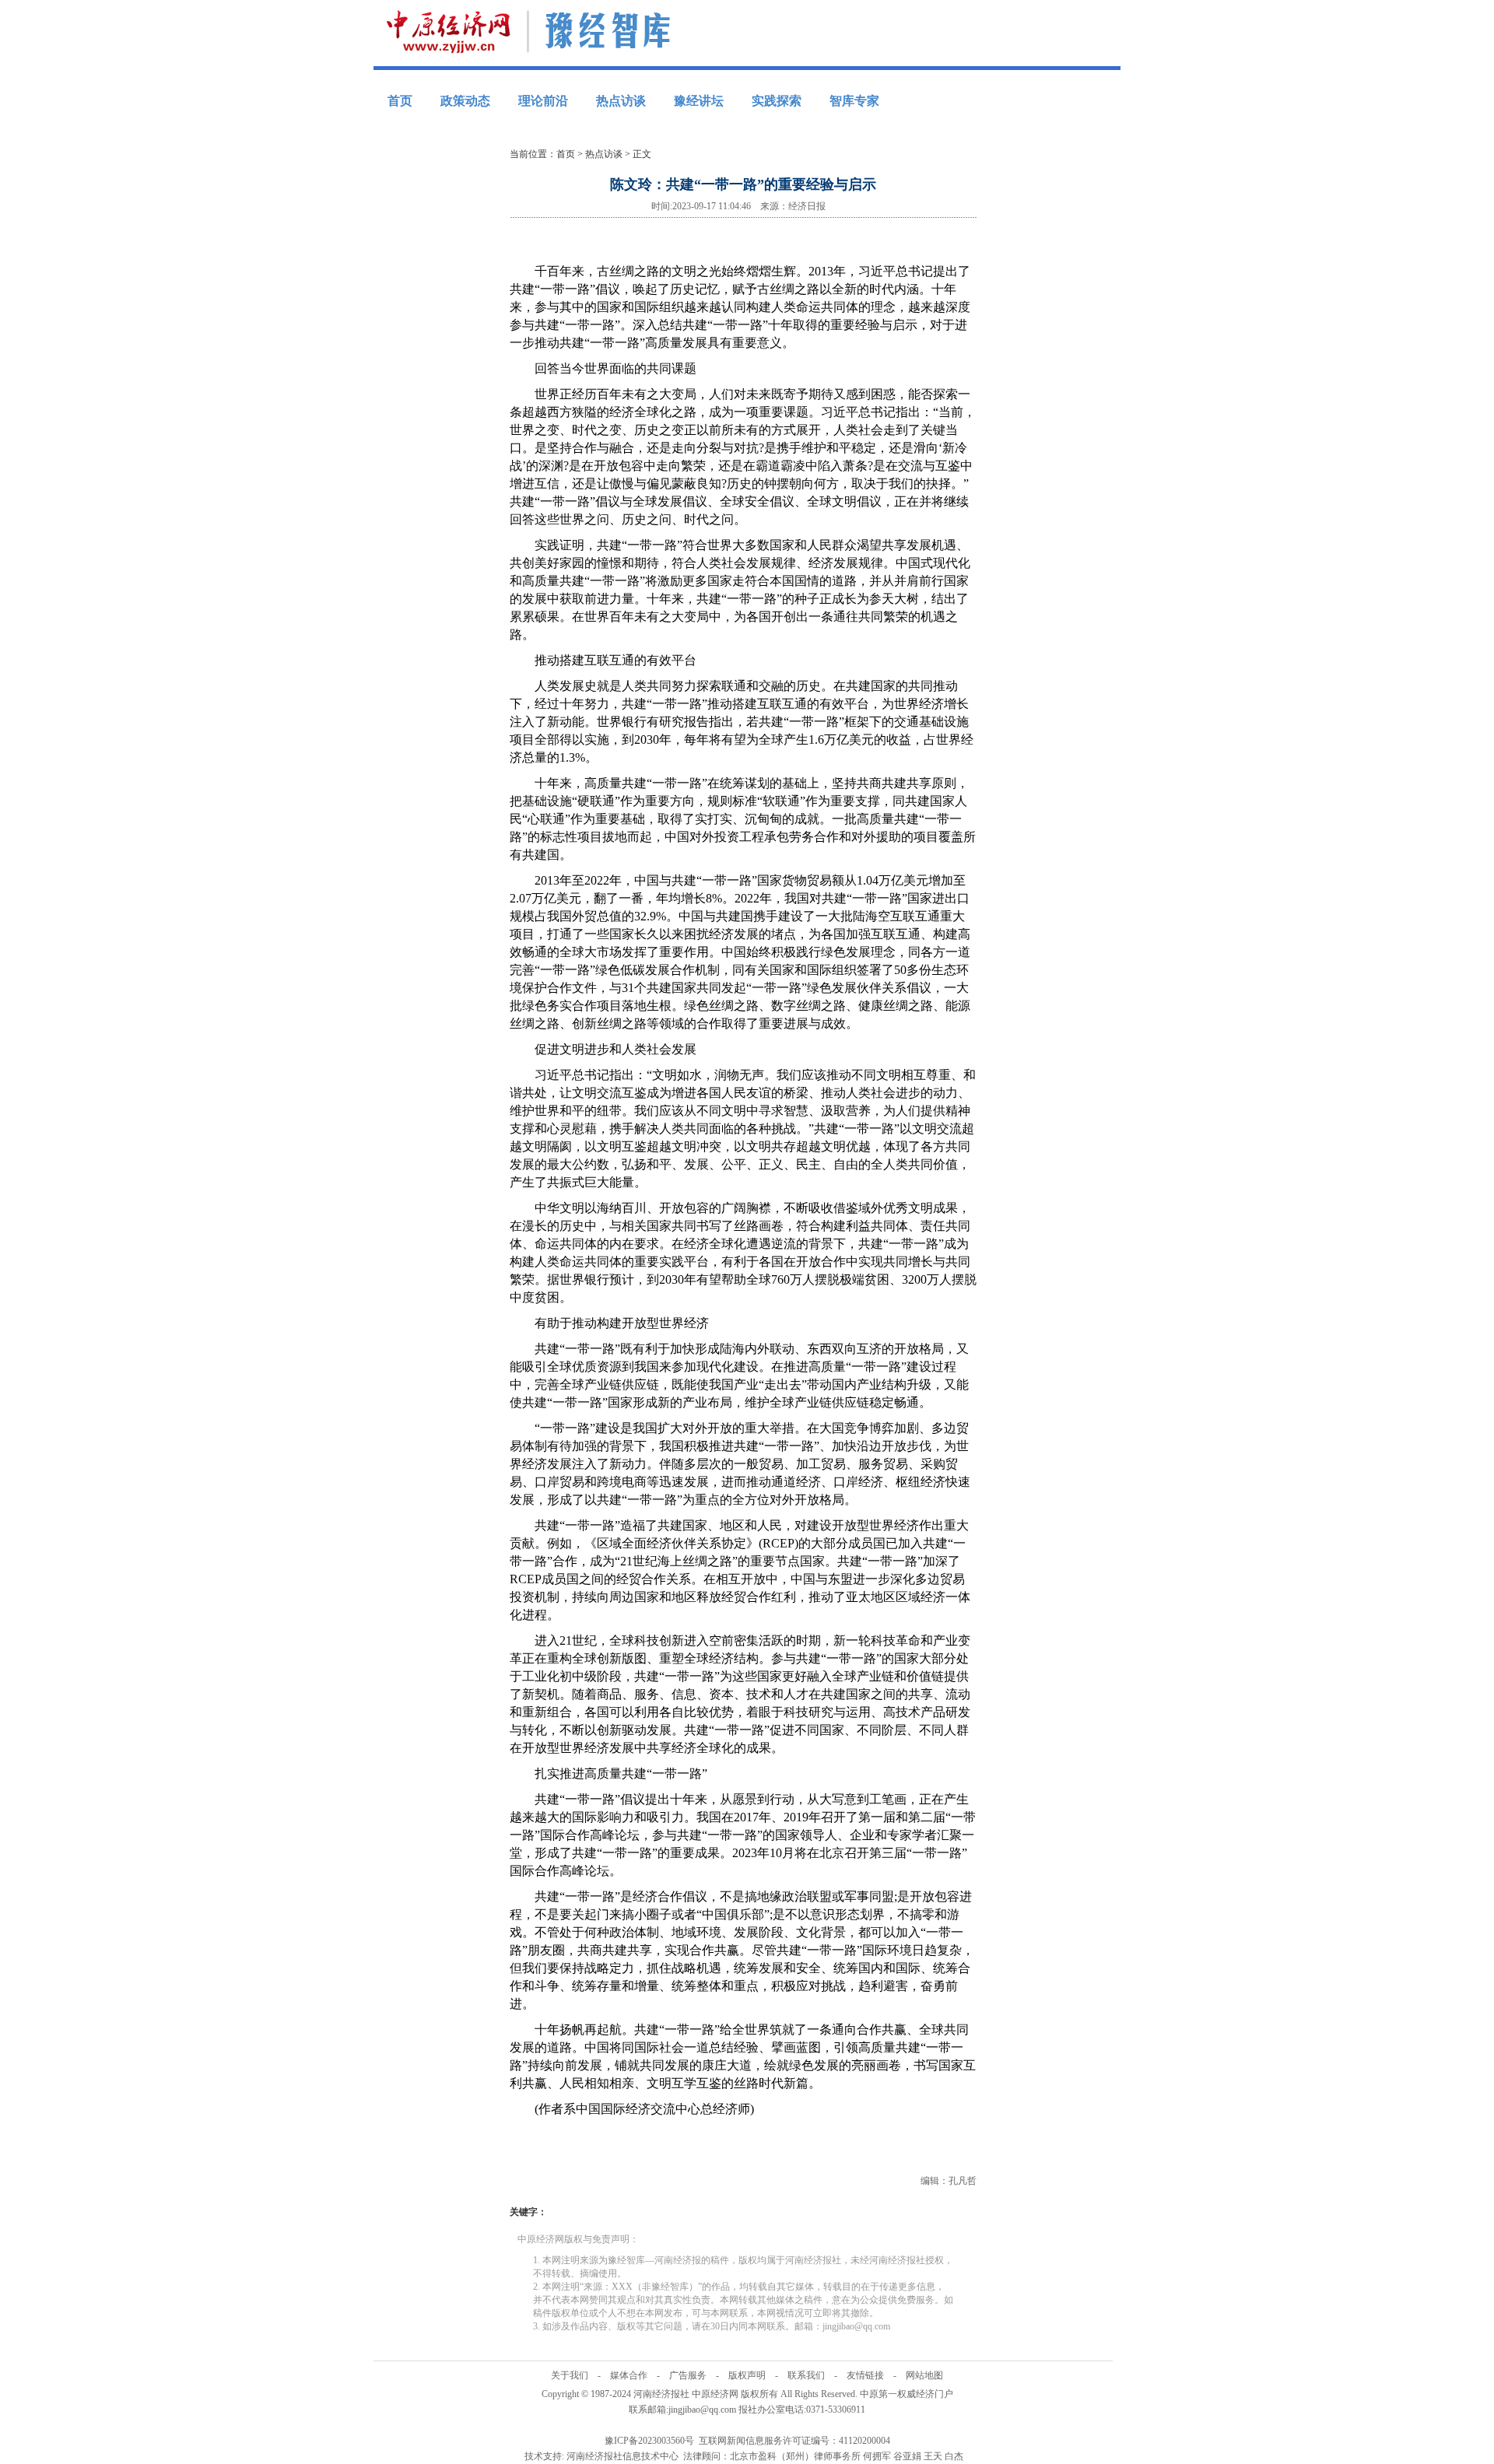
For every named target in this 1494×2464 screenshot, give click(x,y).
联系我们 (806, 2375)
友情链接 (865, 2375)
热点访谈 (621, 101)
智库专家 (854, 101)
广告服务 (688, 2375)
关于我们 (570, 2375)
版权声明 (747, 2375)
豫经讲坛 (699, 101)
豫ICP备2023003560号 (649, 2441)
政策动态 (465, 101)
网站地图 (924, 2375)
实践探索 (777, 101)
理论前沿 (543, 101)
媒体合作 (629, 2375)
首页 (400, 101)
